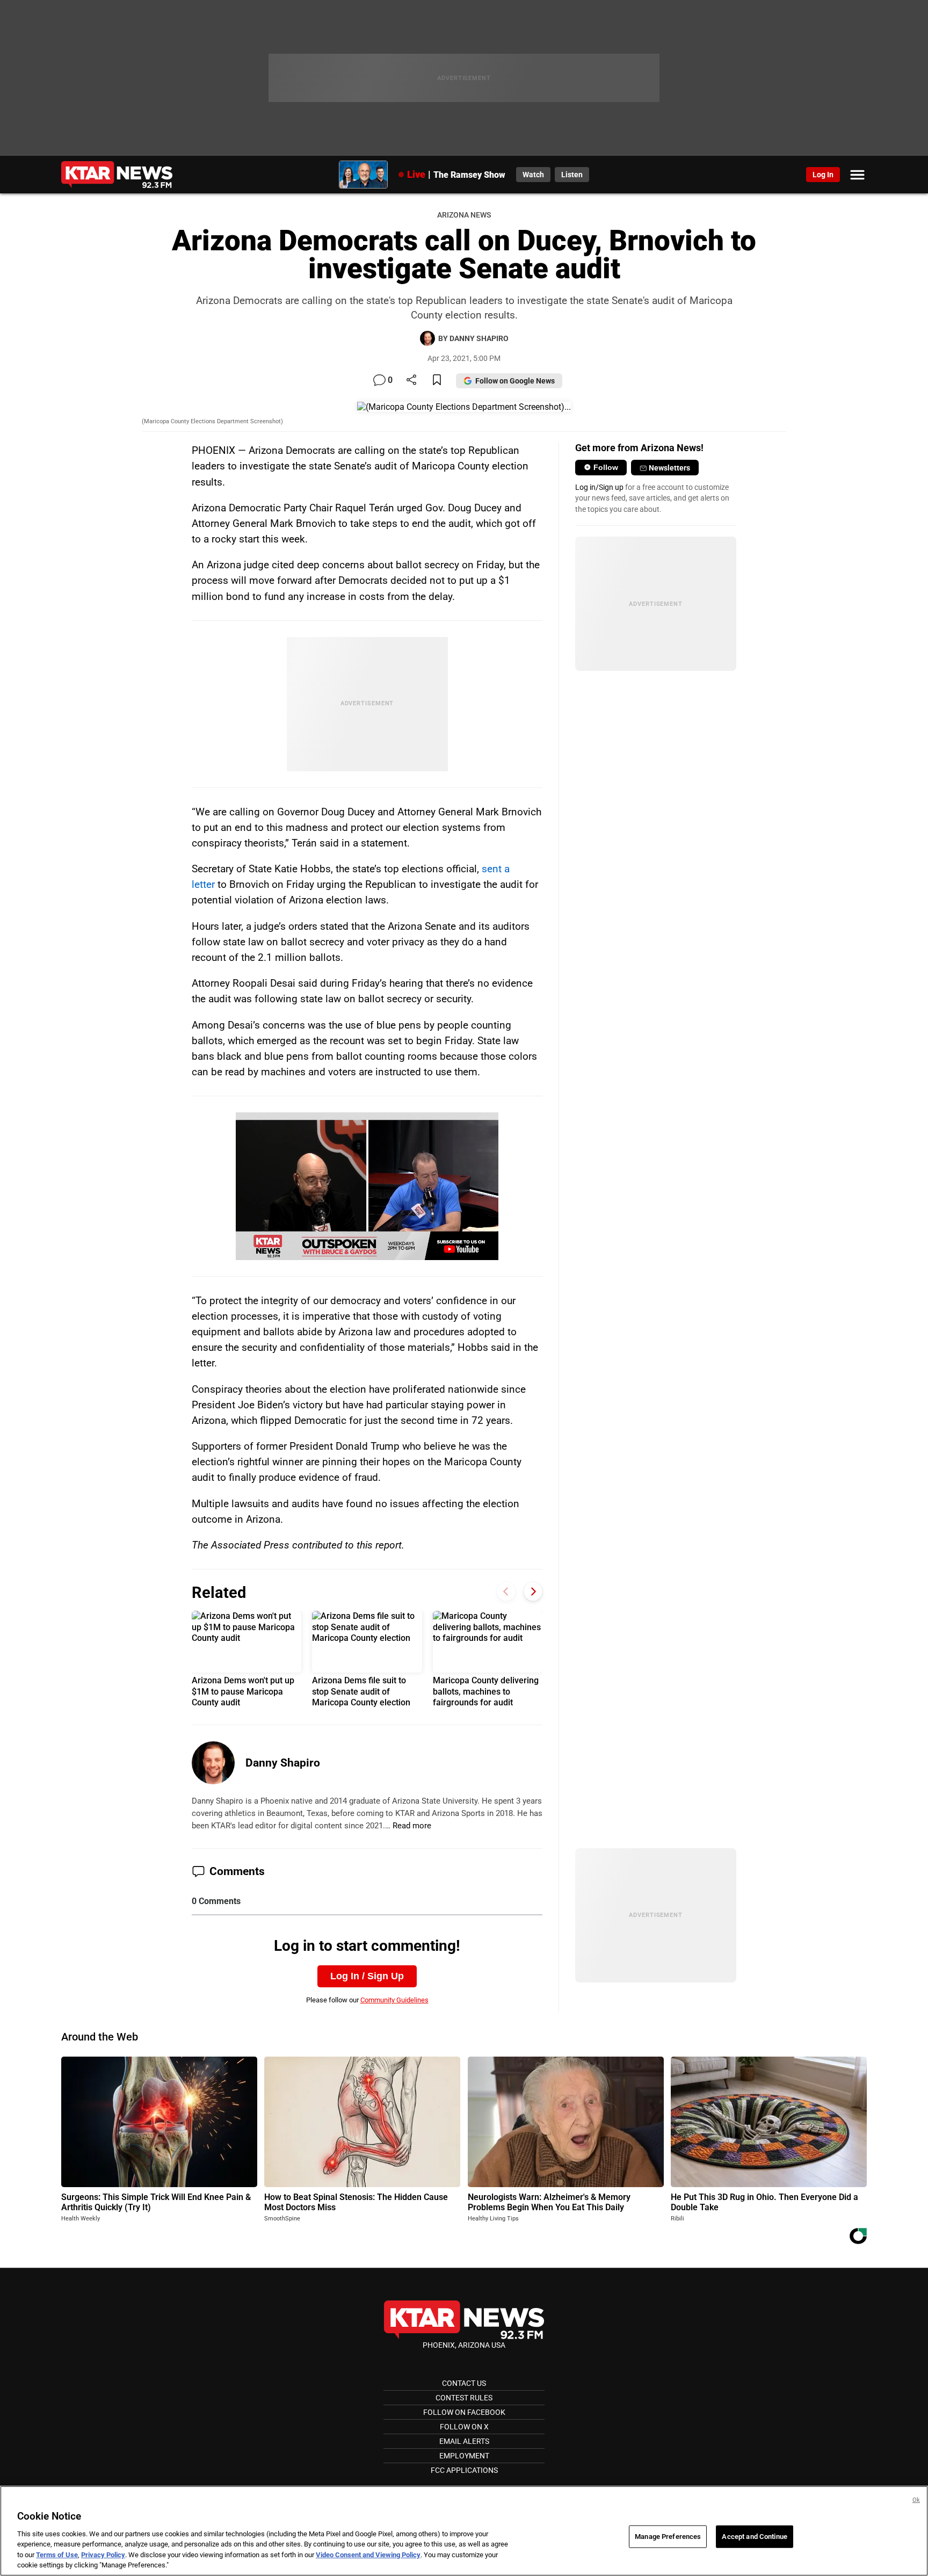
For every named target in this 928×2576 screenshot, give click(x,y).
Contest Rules (464, 2398)
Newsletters (669, 468)
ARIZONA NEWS (464, 215)
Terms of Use (57, 2555)
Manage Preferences (668, 2537)
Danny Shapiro (283, 1763)
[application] (367, 1186)
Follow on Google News (515, 381)
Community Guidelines (394, 2000)
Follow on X (464, 2427)
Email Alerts (464, 2441)
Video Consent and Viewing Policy (368, 2555)
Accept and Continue (754, 2537)
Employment (464, 2456)
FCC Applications (464, 2470)
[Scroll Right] (533, 1591)
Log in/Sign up (599, 487)
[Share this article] (411, 381)
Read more (412, 1826)
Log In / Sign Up (367, 1976)
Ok (916, 2500)
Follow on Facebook (464, 2412)
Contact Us (464, 2383)
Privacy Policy (103, 2555)
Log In (823, 175)
